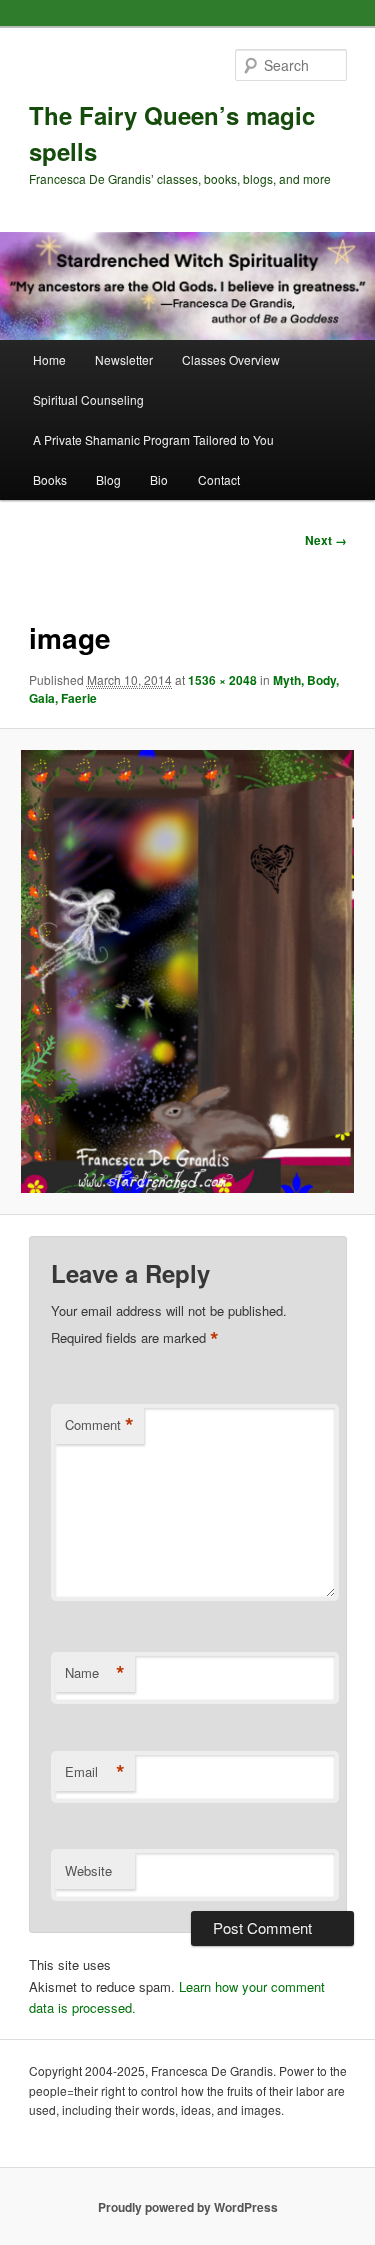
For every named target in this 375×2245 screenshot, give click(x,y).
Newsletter (124, 359)
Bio (159, 479)
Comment (99, 1425)
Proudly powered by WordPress (188, 2207)
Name (95, 1673)
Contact (219, 479)
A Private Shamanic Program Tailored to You (153, 439)
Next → (326, 540)
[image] (187, 971)
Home (49, 359)
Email (95, 1772)
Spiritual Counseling (88, 399)
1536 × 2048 (222, 680)
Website (88, 1870)
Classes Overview (231, 359)
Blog (108, 479)
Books (50, 479)
